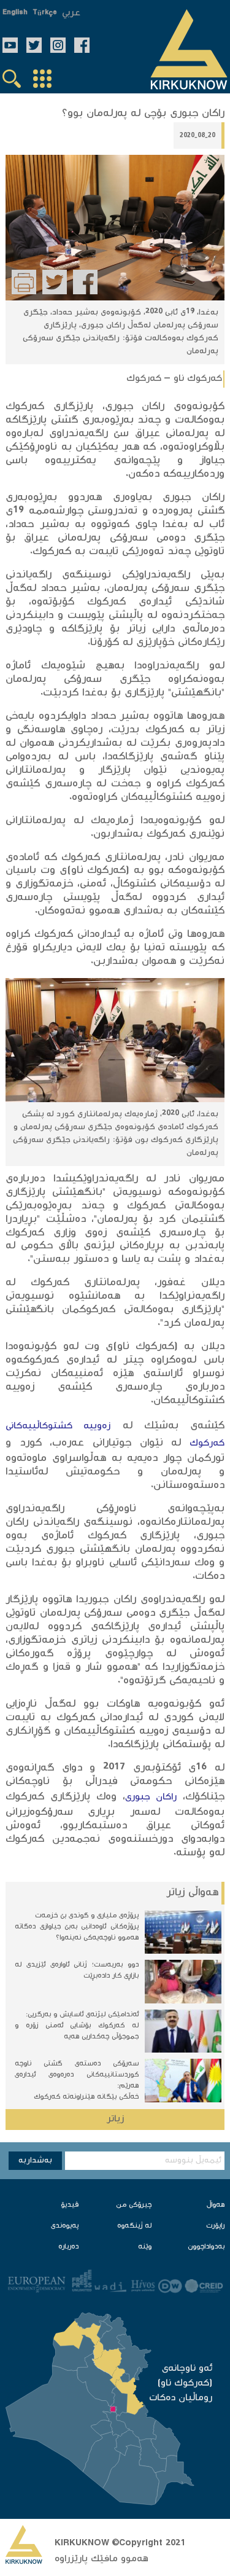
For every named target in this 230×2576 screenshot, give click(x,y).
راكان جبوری (151, 1797)
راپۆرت (215, 2226)
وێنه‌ (145, 2247)
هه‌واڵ (216, 2205)
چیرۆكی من (134, 2205)
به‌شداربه (35, 2161)
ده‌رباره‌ (68, 2247)
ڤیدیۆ (70, 2205)
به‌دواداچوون (206, 2247)
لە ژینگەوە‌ (134, 2226)
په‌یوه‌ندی (65, 2226)
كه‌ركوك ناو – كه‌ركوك (174, 379)
